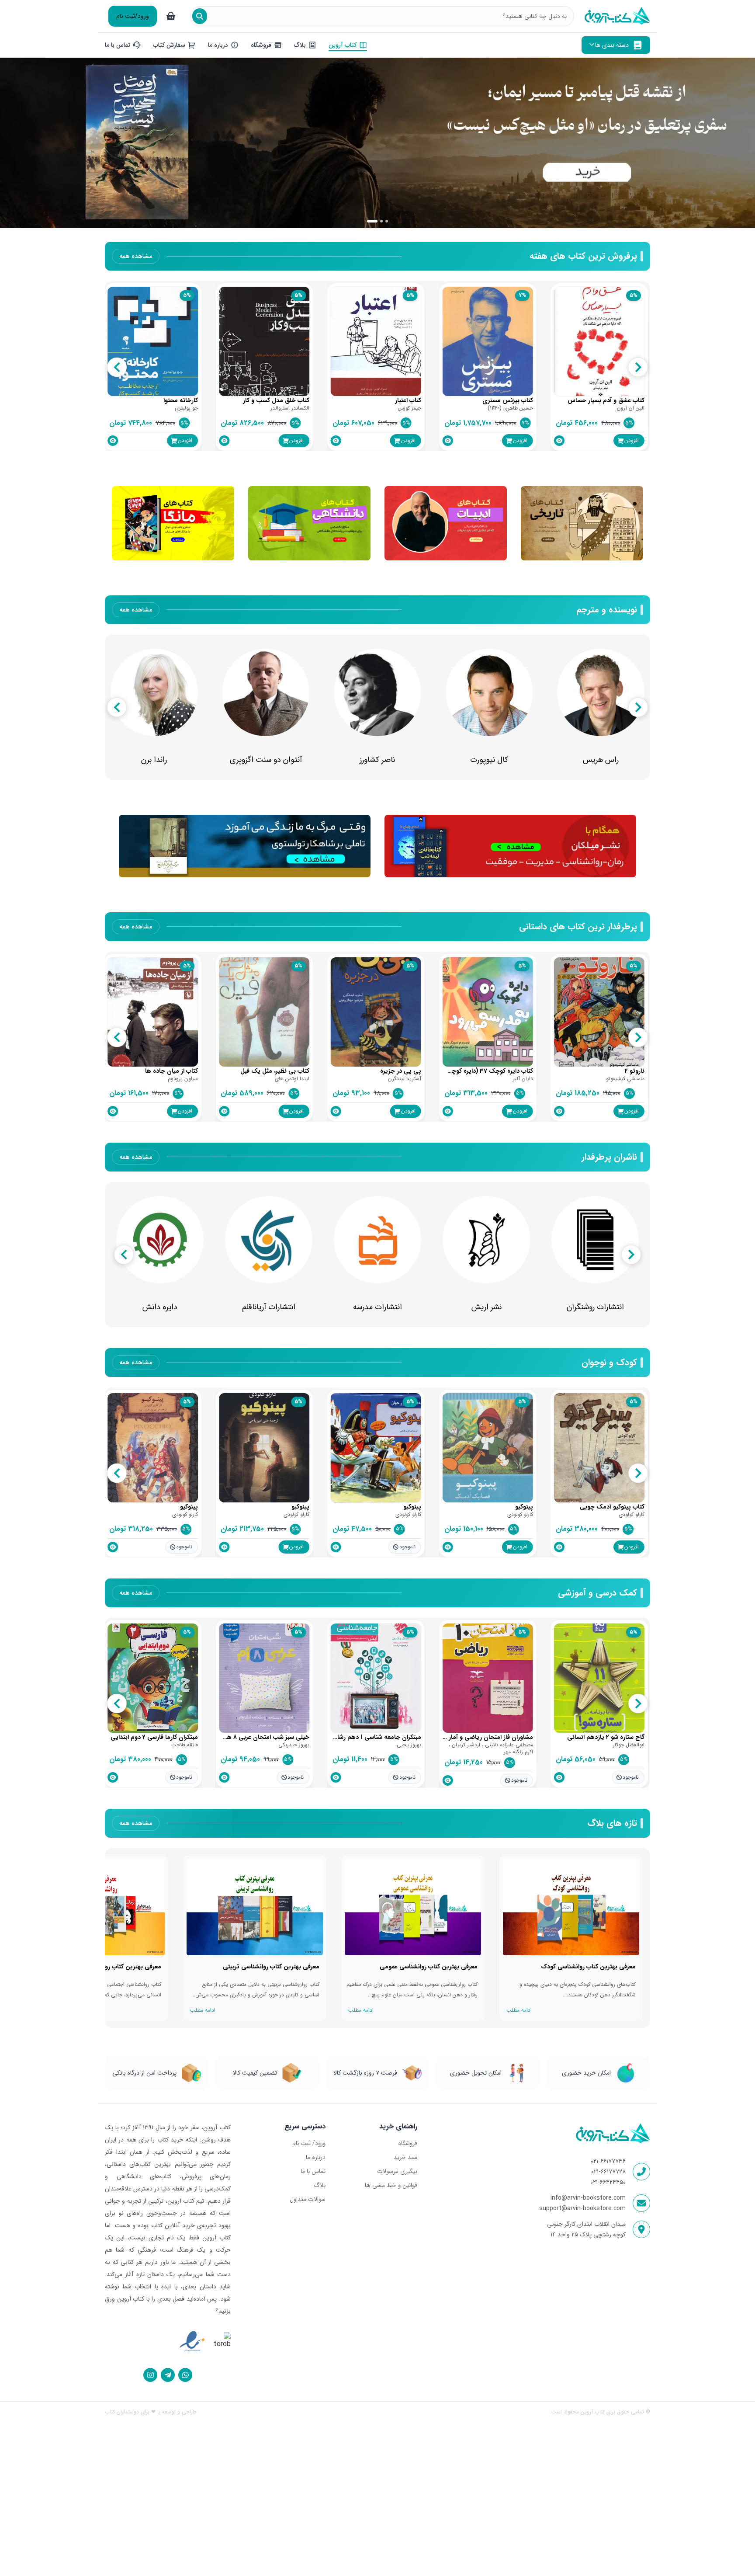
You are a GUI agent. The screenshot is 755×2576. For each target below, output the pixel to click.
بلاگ (320, 2185)
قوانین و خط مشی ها (391, 2185)
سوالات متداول (308, 2199)
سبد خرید (405, 2157)
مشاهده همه (136, 256)
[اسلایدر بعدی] (740, 143)
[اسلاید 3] (387, 221)
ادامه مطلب (519, 2010)
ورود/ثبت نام (133, 16)
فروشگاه (407, 2143)
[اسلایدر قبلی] (15, 143)
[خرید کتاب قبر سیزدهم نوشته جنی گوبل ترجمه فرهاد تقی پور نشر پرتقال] (377, 143)
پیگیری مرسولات (397, 2171)
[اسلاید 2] (377, 221)
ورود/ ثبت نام (309, 2143)
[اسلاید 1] (368, 221)
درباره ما (316, 2157)
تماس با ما (313, 2171)
